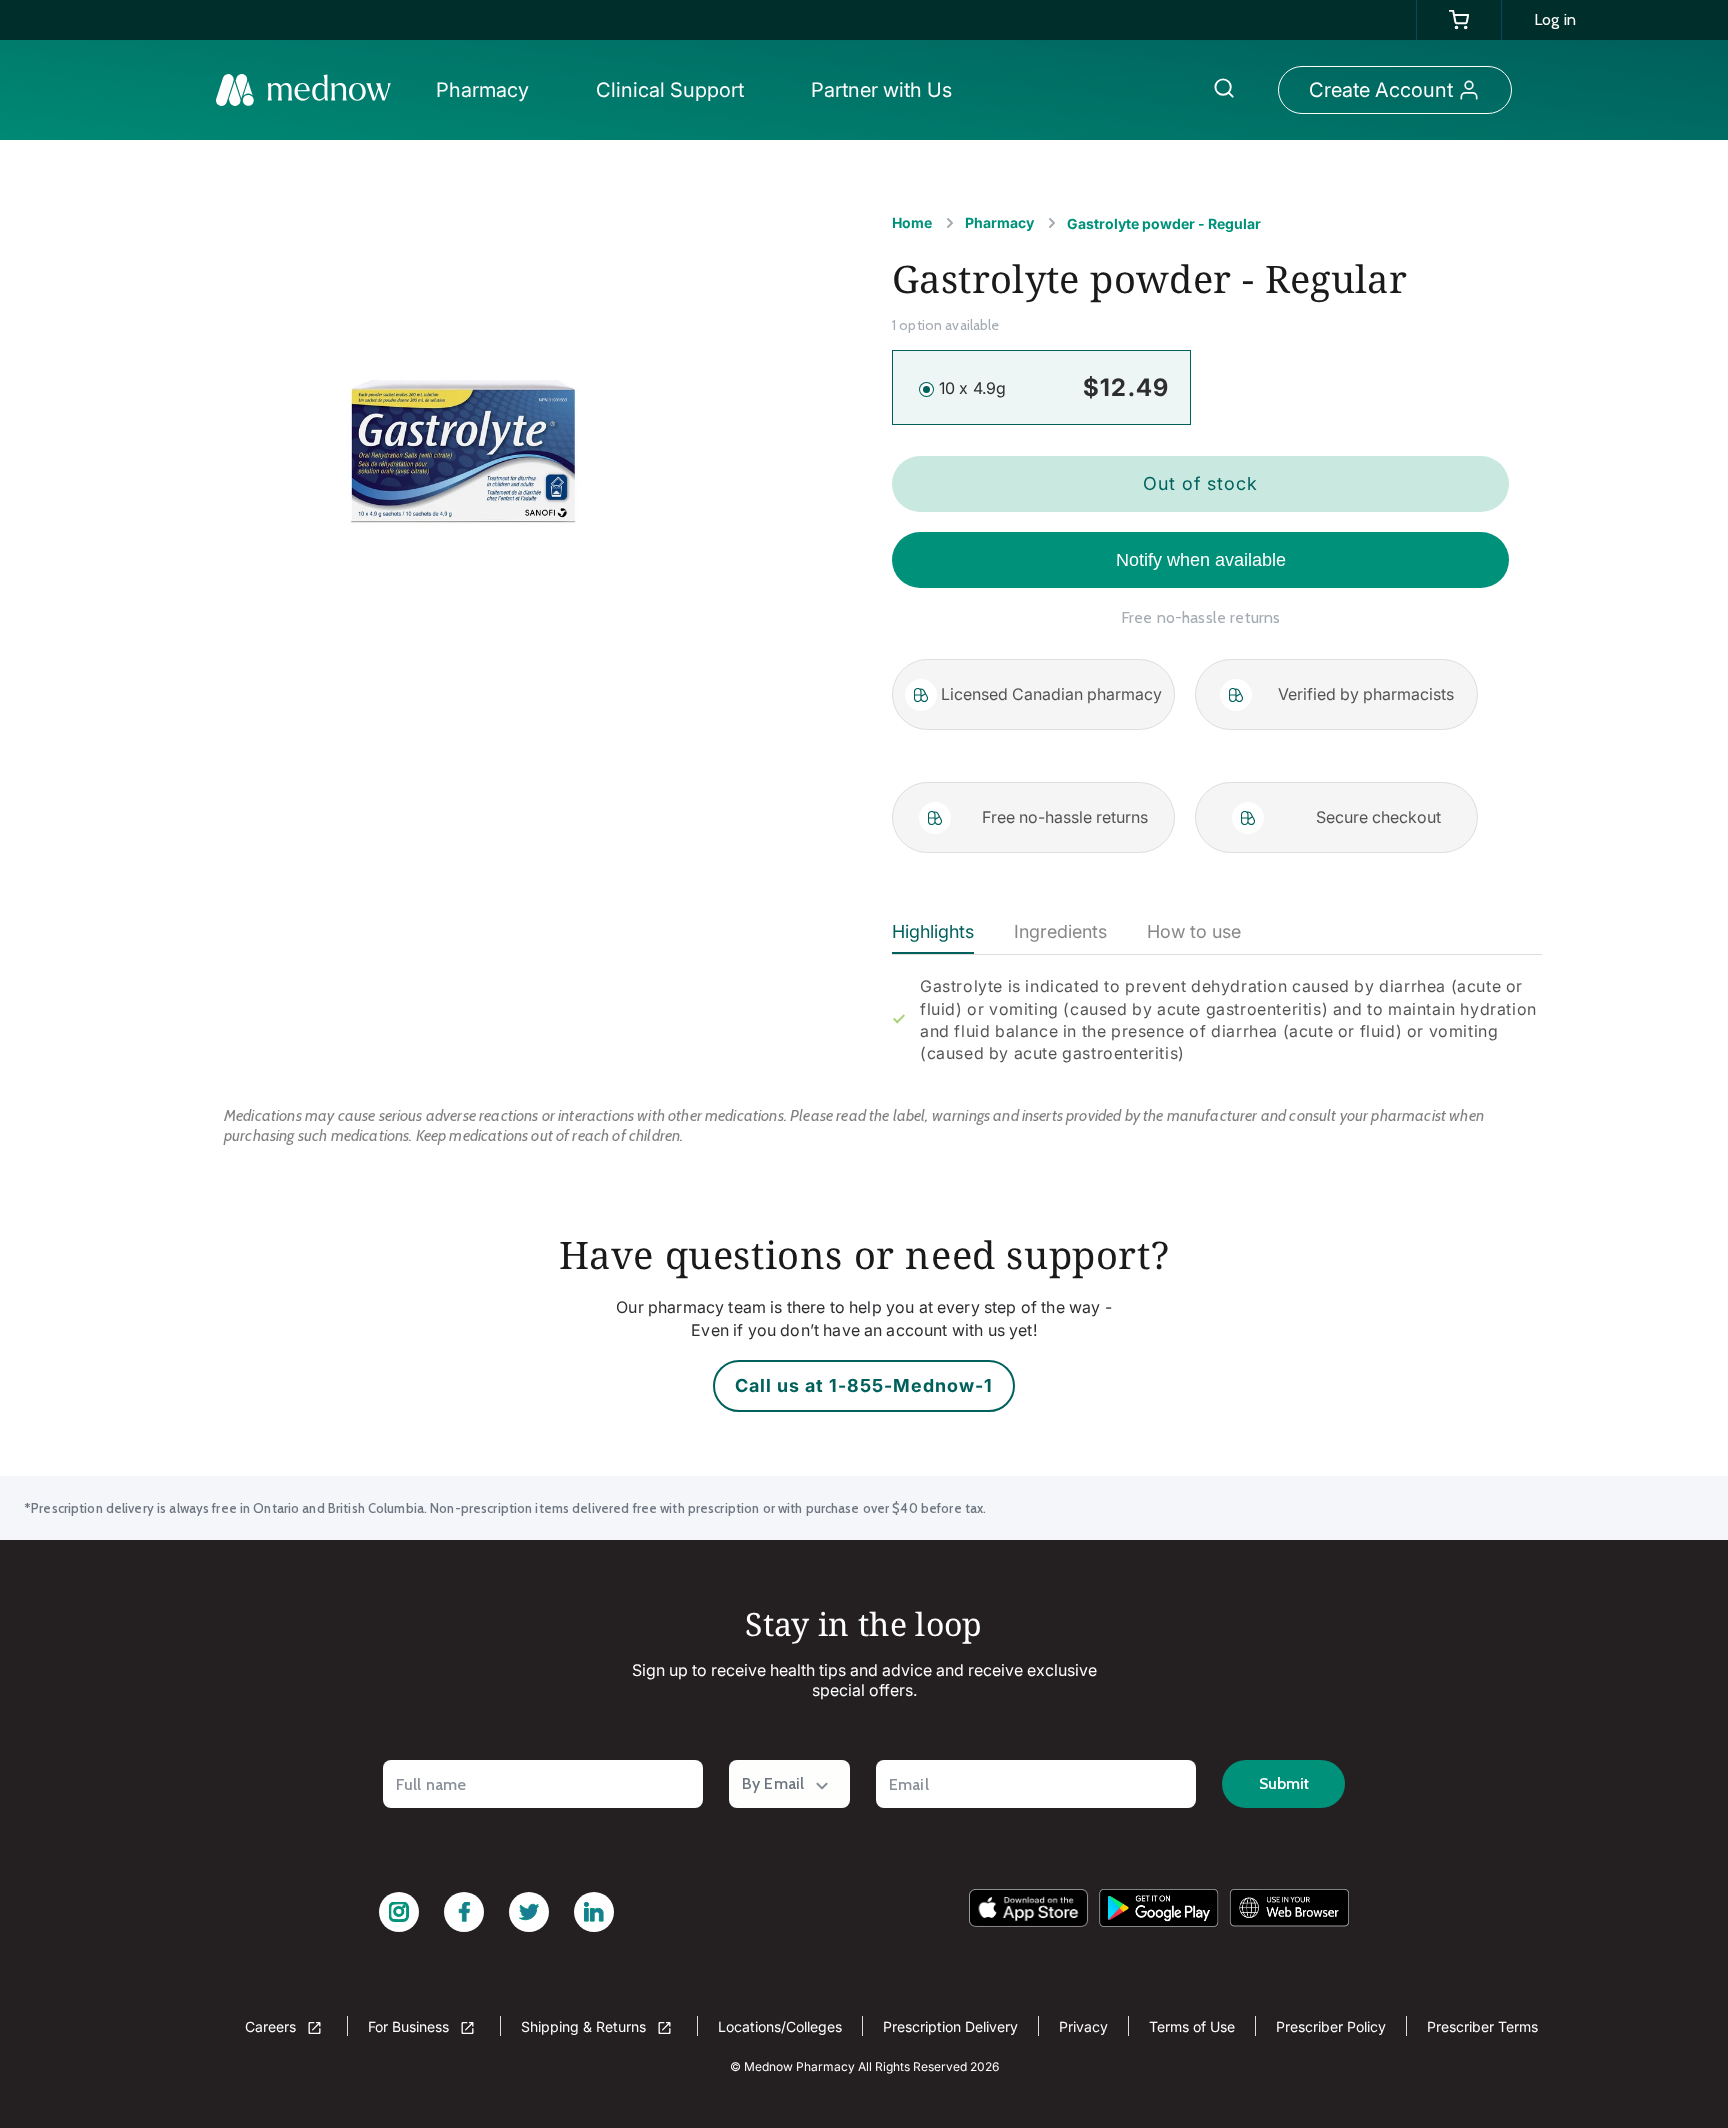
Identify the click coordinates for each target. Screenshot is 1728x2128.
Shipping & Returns (585, 2026)
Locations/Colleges (780, 2026)
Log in (1555, 19)
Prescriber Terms (1482, 2026)
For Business (410, 2026)
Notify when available (1201, 560)
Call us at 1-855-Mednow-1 (864, 1385)
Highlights (933, 931)
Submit (1284, 1783)
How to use (1194, 931)
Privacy (1083, 2026)
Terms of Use (1192, 2026)
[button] (488, 90)
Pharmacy (999, 222)
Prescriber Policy (1331, 2026)
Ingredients (1060, 931)
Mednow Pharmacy (799, 2066)
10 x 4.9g (972, 388)
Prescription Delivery (950, 2026)
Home (912, 222)
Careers (272, 2026)
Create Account (1381, 90)
